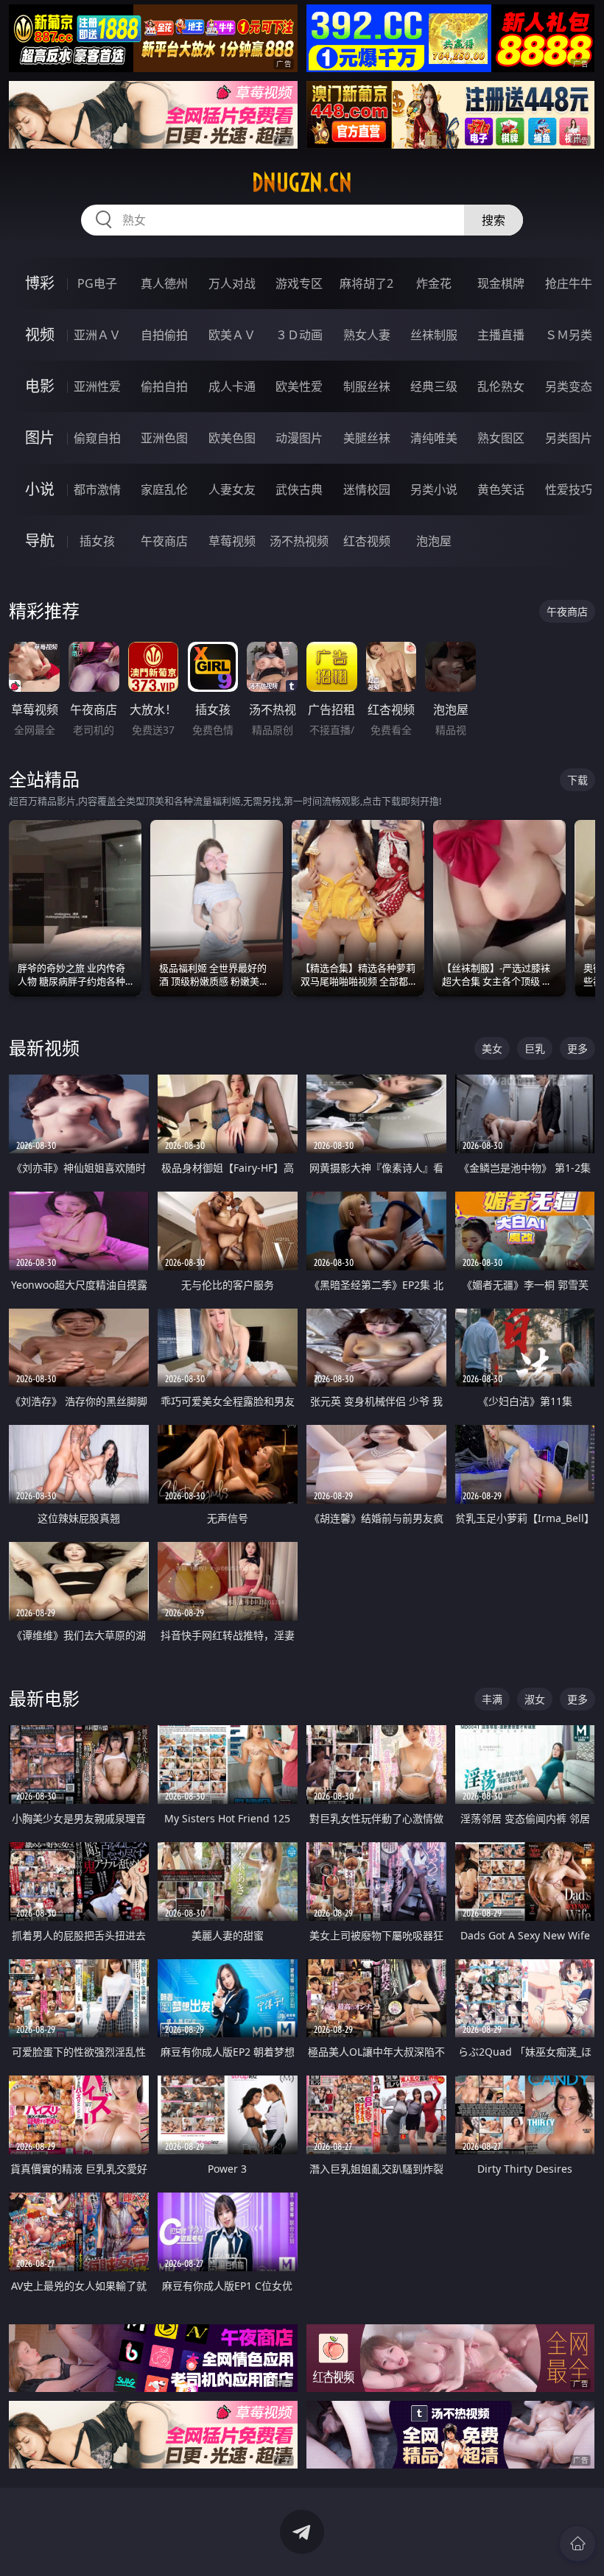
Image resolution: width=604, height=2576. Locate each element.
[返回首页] (577, 2544)
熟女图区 (501, 438)
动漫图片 (299, 438)
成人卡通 (232, 386)
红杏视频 (367, 541)
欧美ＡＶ (232, 335)
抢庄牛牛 (569, 283)
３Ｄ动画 (299, 335)
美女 (492, 1048)
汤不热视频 (299, 541)
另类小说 (434, 489)
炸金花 (434, 283)
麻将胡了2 (366, 283)
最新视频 (44, 1048)
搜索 (494, 220)
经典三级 (434, 386)
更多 (577, 1048)
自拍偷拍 (164, 335)
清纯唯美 (434, 438)
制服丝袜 (367, 386)
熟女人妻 (367, 335)
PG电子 (97, 283)
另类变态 (569, 386)
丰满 (492, 1699)
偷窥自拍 (97, 438)
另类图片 (569, 438)
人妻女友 (232, 489)
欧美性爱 (299, 386)
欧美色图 (232, 438)
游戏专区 (299, 283)
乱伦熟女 (501, 386)
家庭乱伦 (164, 489)
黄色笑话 (501, 489)
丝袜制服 (434, 335)
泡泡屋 (434, 541)
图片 (40, 438)
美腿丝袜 (367, 438)
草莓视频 (232, 541)
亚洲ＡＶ (97, 335)
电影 (40, 386)
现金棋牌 (501, 283)
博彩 (40, 283)
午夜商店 (164, 541)
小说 (40, 489)
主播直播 (501, 335)
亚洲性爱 (97, 386)
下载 (577, 780)
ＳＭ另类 (569, 335)
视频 (40, 335)
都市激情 (97, 489)
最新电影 (44, 1698)
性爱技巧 (569, 489)
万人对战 (232, 283)
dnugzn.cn (302, 183)
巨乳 (535, 1048)
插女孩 (97, 541)
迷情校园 (367, 489)
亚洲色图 (164, 438)
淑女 (535, 1699)
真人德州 (164, 283)
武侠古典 (299, 489)
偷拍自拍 (164, 386)
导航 (40, 541)
